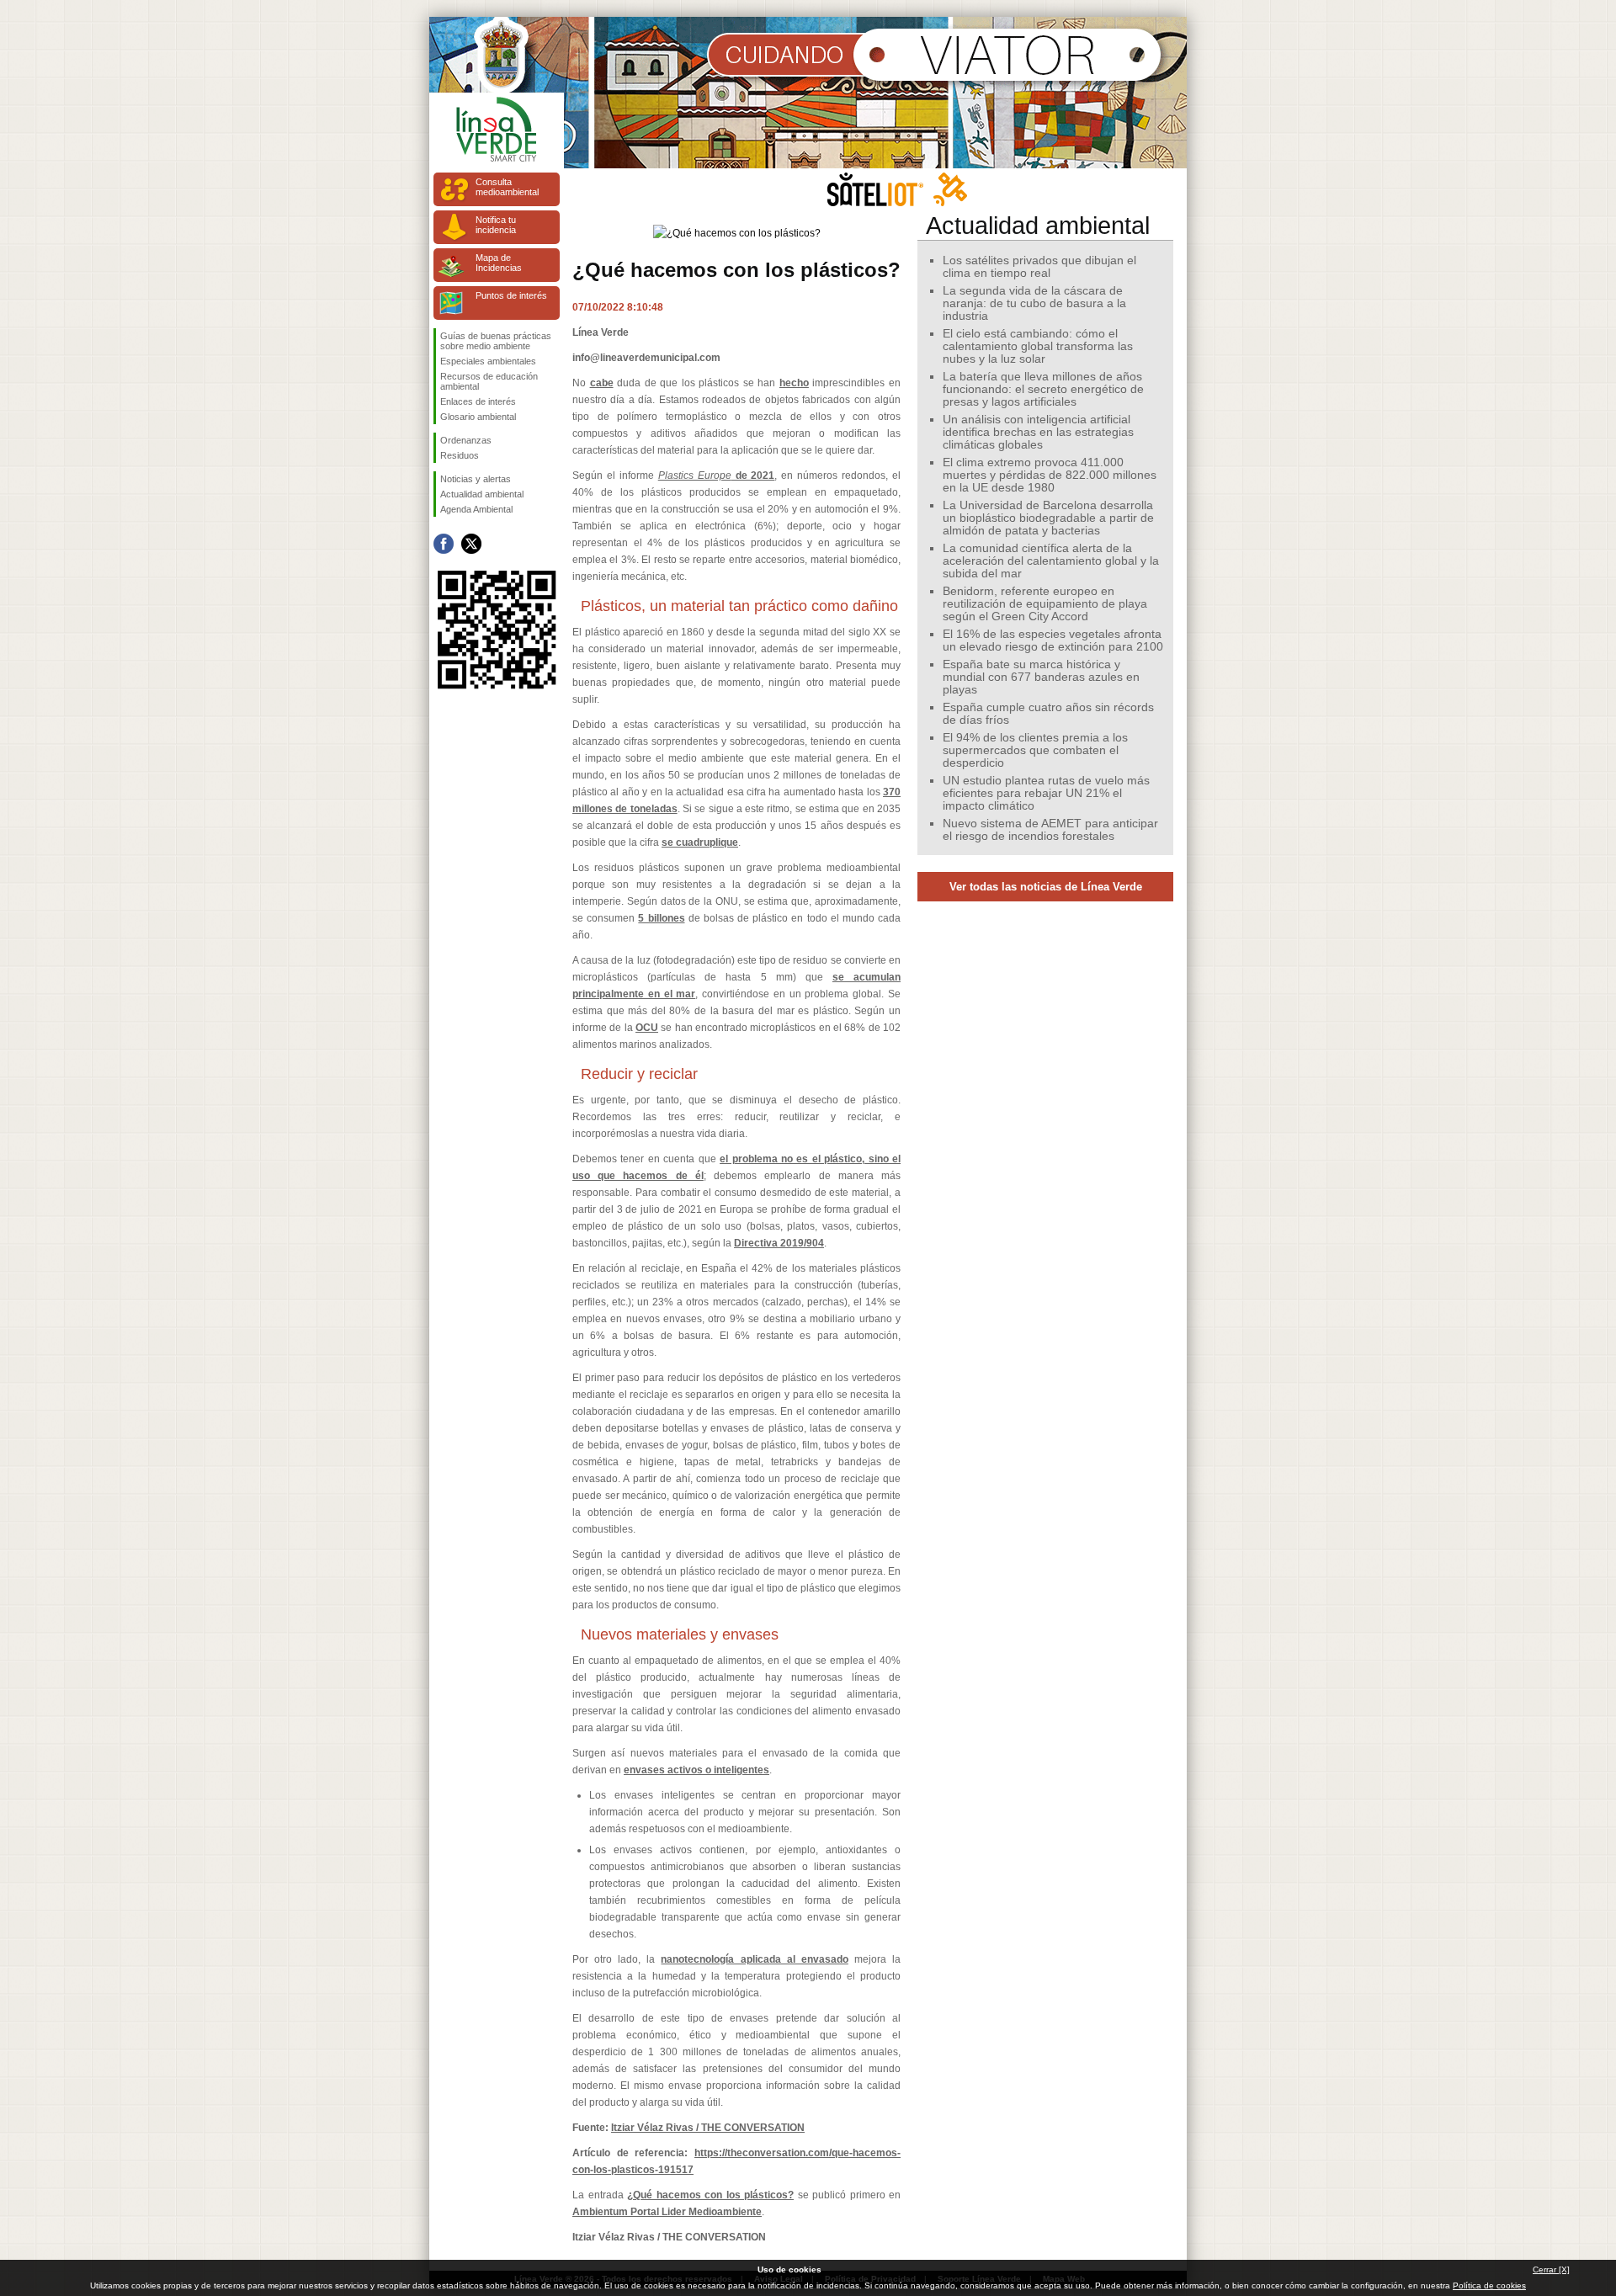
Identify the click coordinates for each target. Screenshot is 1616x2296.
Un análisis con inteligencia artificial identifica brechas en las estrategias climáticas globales (1038, 432)
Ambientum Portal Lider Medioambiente (667, 2212)
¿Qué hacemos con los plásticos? (710, 2195)
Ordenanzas (466, 440)
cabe (602, 383)
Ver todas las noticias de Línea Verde (1046, 887)
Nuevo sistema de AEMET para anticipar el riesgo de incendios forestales (1050, 830)
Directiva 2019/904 (779, 1243)
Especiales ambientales (488, 361)
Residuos (460, 455)
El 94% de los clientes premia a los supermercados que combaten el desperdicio (1035, 750)
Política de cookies (1489, 2285)
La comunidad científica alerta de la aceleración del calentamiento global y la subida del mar (1051, 561)
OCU (647, 1028)
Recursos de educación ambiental (489, 381)
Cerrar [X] (1551, 2269)
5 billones (661, 918)
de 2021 (717, 476)
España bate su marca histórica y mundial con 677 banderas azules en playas (1041, 677)
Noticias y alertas (476, 479)
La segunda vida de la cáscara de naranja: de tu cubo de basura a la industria (1034, 303)
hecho (794, 383)
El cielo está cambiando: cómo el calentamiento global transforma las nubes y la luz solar (1038, 346)
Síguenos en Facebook (444, 544)
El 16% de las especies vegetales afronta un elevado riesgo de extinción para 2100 (1053, 640)
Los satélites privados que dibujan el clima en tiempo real (1039, 267)
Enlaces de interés (478, 401)
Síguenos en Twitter (471, 544)
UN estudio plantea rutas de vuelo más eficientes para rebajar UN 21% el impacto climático (1046, 793)
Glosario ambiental (478, 417)
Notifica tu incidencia (496, 225)
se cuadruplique (700, 842)
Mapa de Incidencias (499, 263)
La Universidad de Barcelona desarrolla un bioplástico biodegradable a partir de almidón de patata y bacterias (1048, 518)
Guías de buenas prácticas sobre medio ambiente (496, 341)
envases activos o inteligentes (696, 1770)
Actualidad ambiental (482, 494)
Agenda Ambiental (476, 509)
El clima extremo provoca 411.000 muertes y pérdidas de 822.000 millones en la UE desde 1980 (1050, 475)
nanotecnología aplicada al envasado (754, 1959)
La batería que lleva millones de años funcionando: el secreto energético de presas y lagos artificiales (1043, 389)
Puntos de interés (511, 295)
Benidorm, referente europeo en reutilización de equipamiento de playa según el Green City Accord (1045, 604)
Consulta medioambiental (507, 187)
